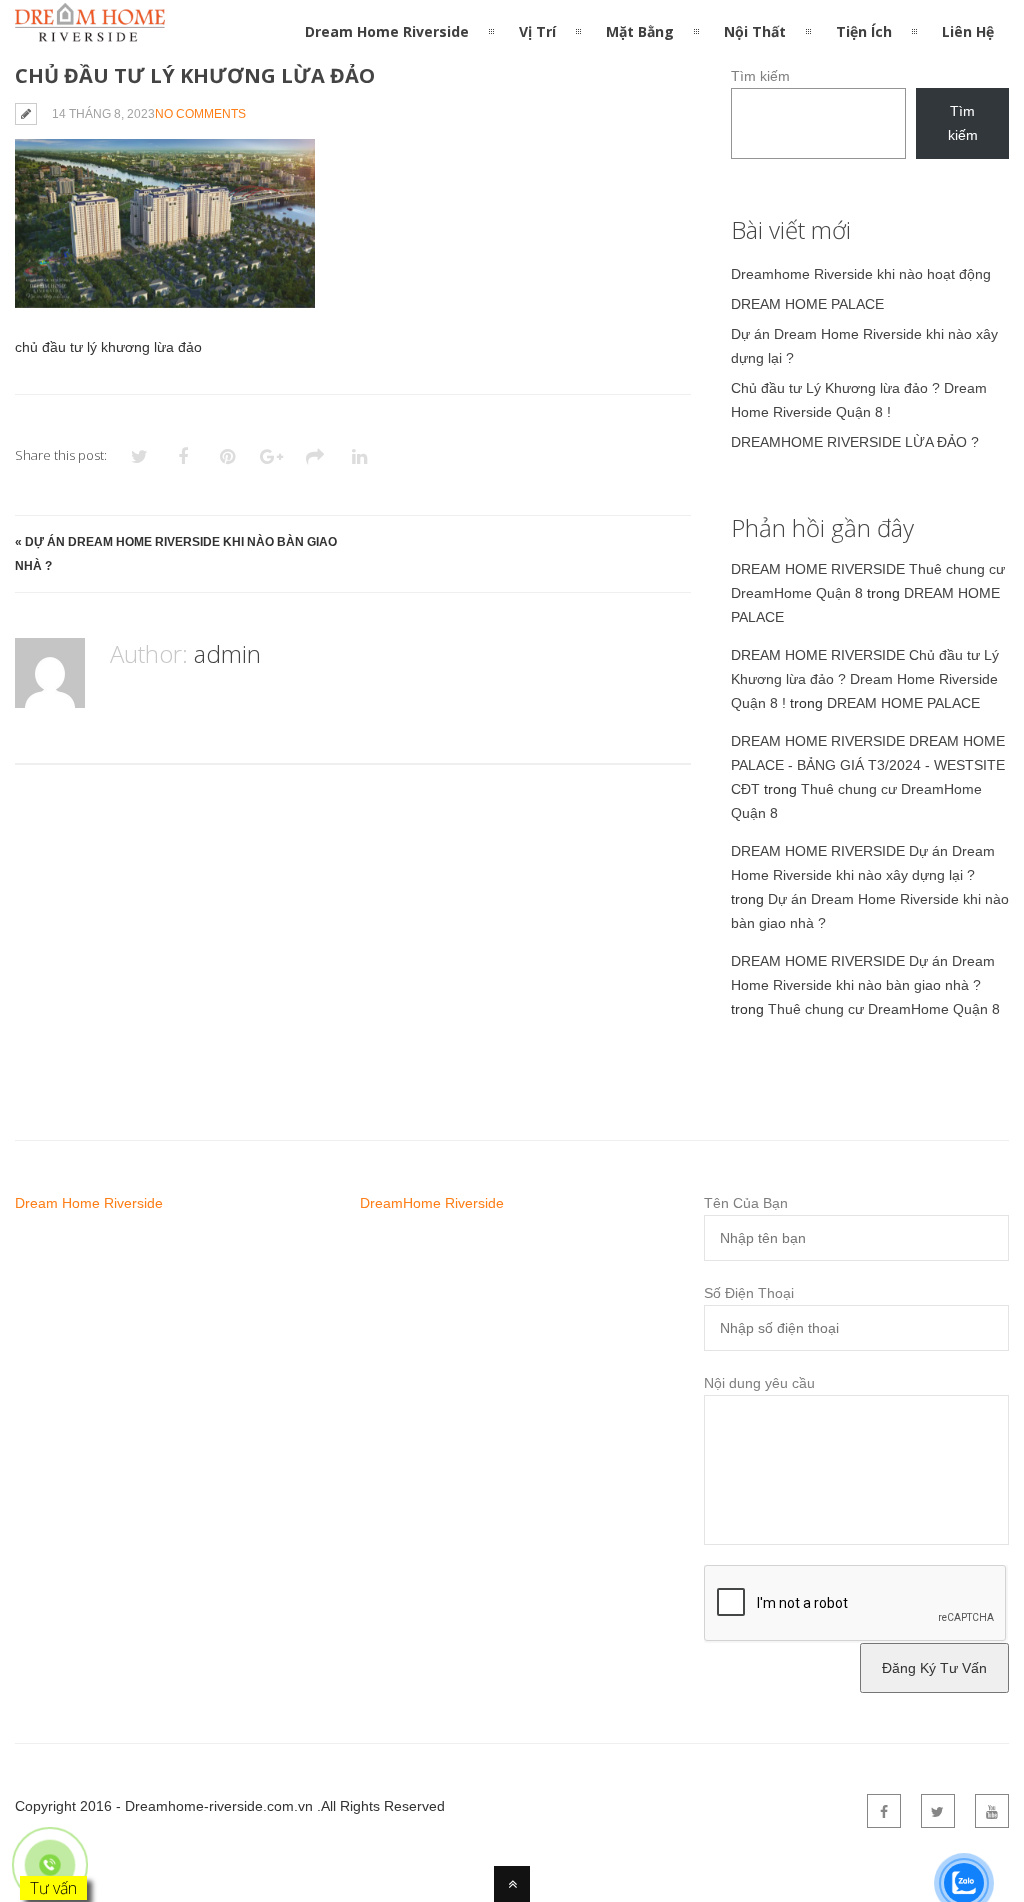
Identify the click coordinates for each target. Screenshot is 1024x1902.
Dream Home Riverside (89, 1203)
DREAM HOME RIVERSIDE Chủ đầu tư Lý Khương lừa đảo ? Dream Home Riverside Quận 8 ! (865, 679)
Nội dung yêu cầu (759, 1383)
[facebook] (884, 1811)
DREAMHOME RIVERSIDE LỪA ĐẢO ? (855, 442)
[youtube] (992, 1811)
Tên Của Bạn (746, 1203)
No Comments (200, 114)
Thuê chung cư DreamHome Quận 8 (884, 1009)
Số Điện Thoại (749, 1293)
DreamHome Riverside (432, 1203)
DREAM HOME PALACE (807, 304)
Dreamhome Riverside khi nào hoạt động (861, 274)
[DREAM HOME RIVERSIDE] (90, 30)
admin (227, 653)
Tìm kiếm (760, 76)
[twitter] (938, 1811)
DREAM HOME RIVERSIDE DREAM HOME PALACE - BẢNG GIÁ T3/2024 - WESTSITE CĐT (868, 765)
